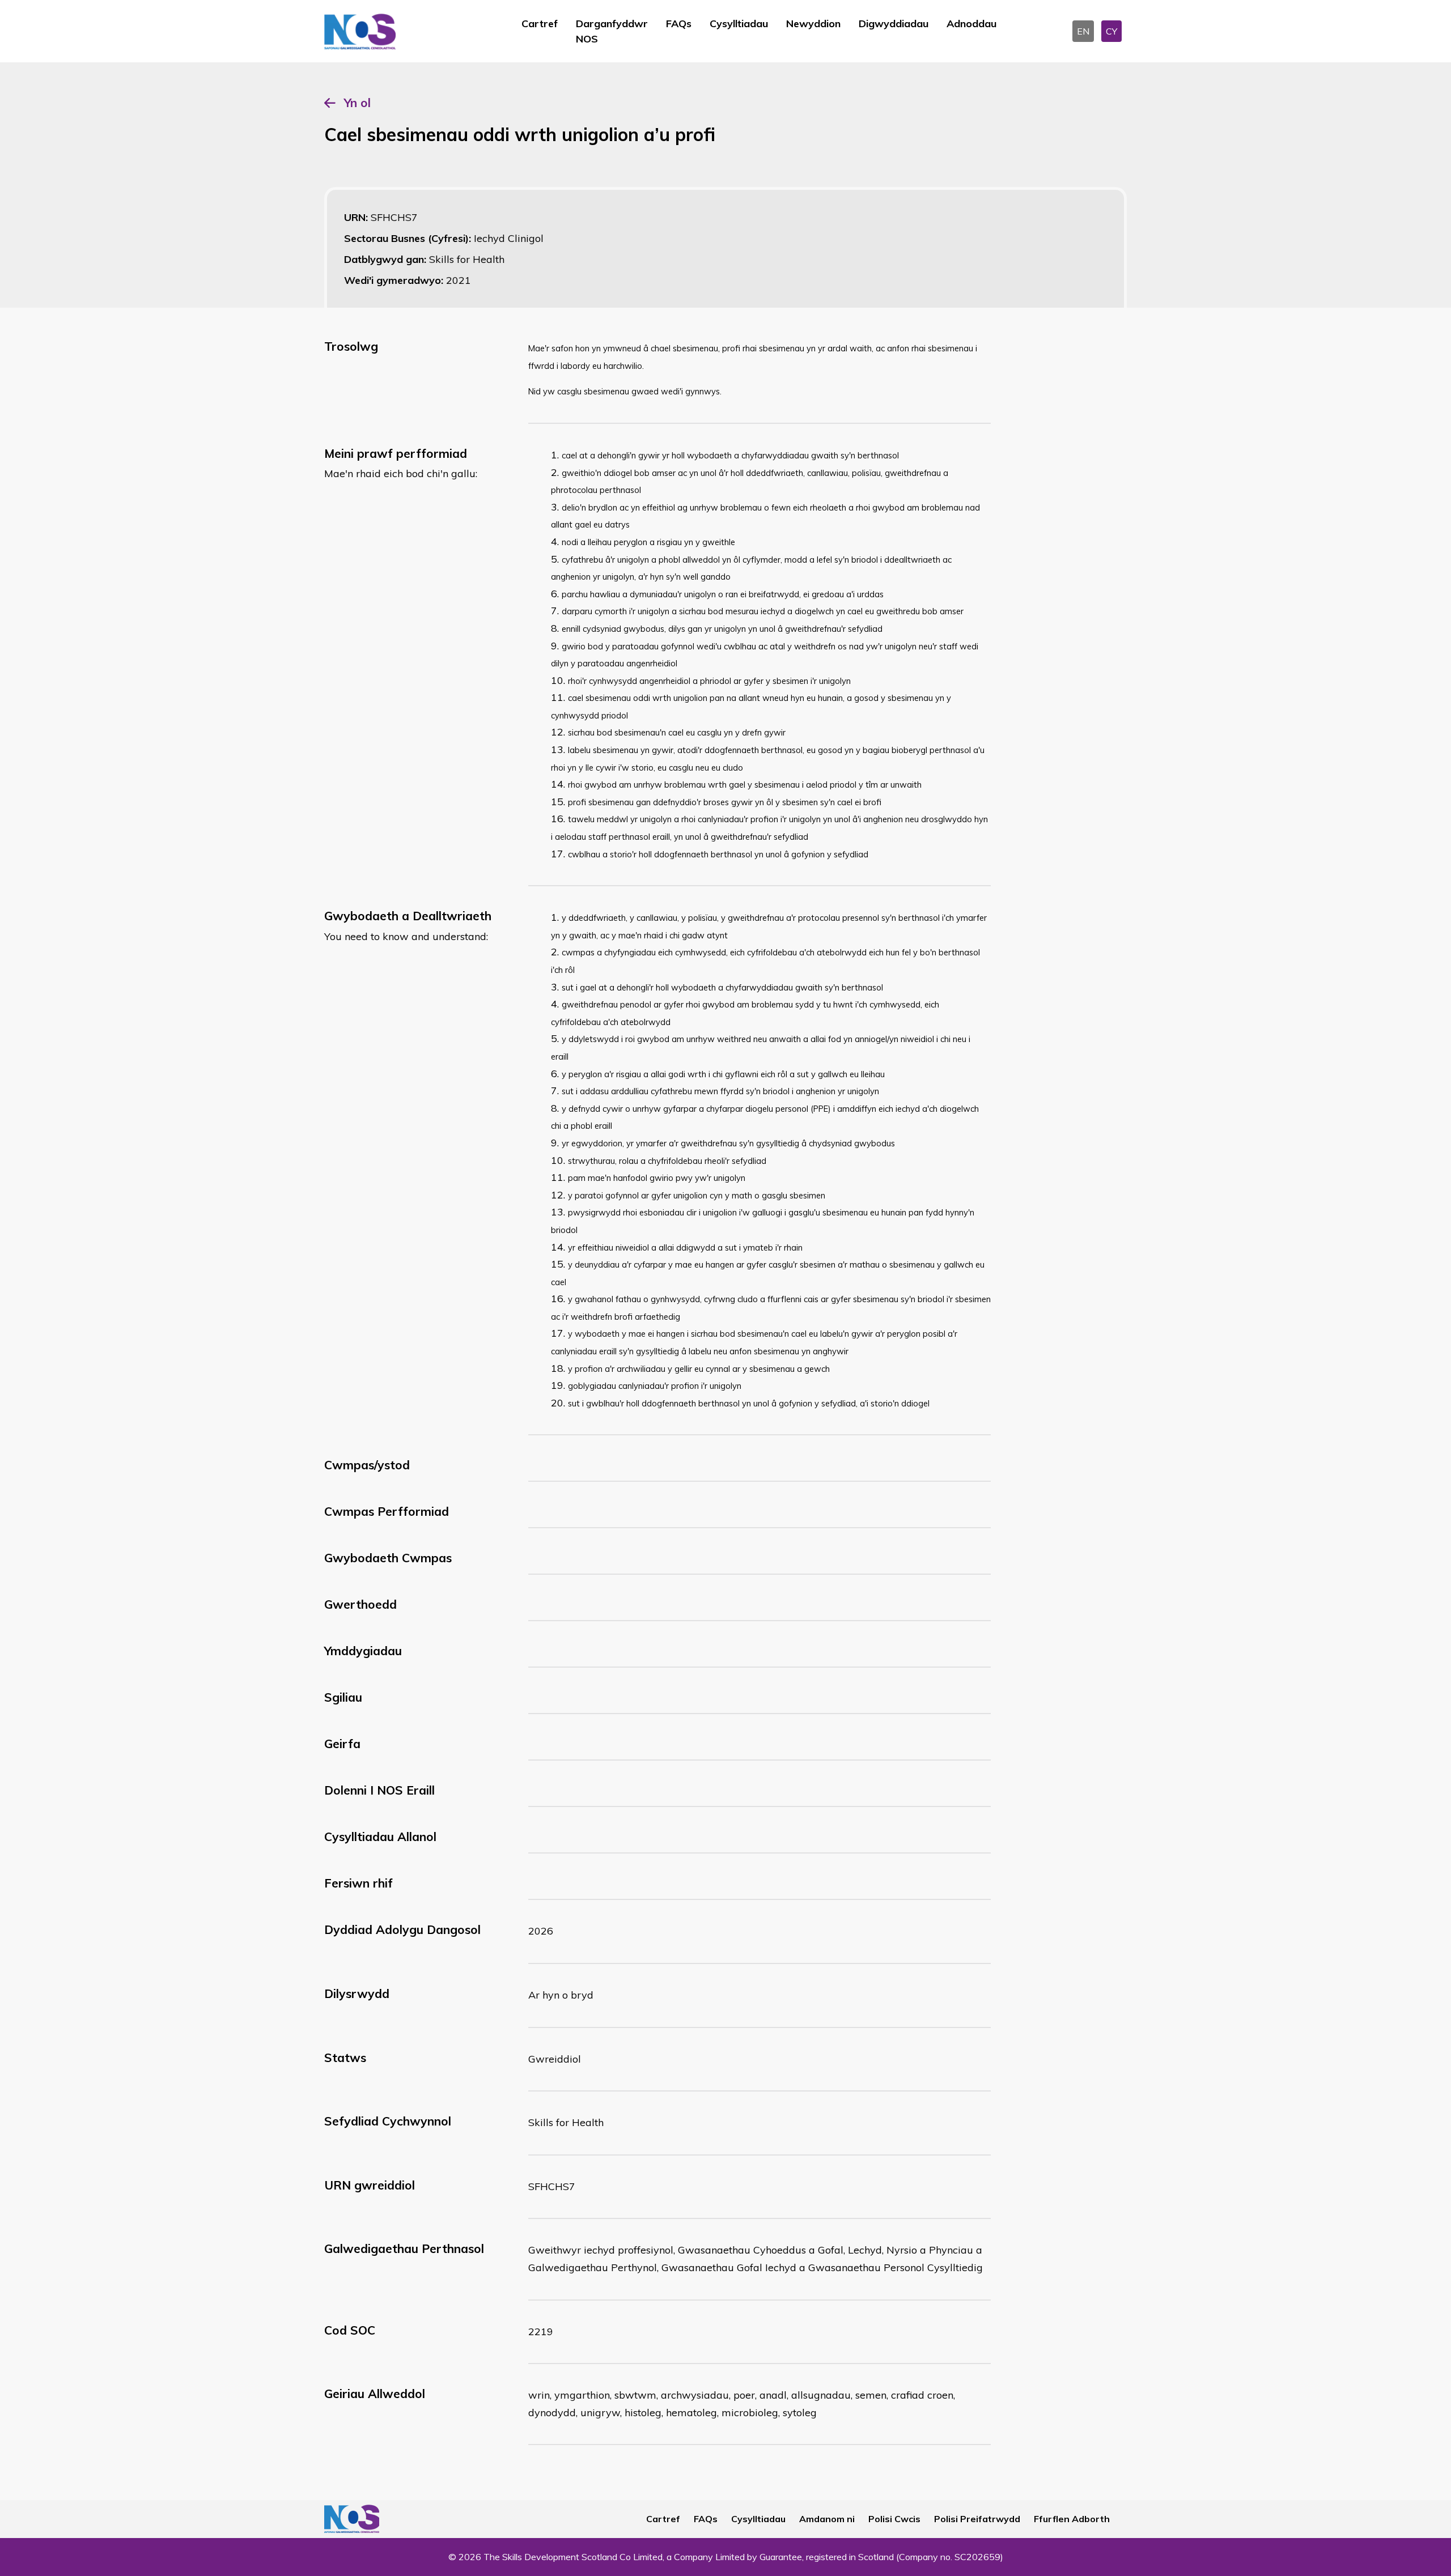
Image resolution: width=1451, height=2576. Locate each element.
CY (1111, 31)
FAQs (679, 24)
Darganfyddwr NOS (612, 31)
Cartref (540, 24)
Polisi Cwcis (894, 2519)
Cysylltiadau (739, 24)
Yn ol (357, 103)
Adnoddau (971, 24)
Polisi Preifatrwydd (977, 2519)
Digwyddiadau (894, 24)
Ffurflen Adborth (1072, 2519)
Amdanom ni (827, 2519)
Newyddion (813, 24)
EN (1083, 31)
